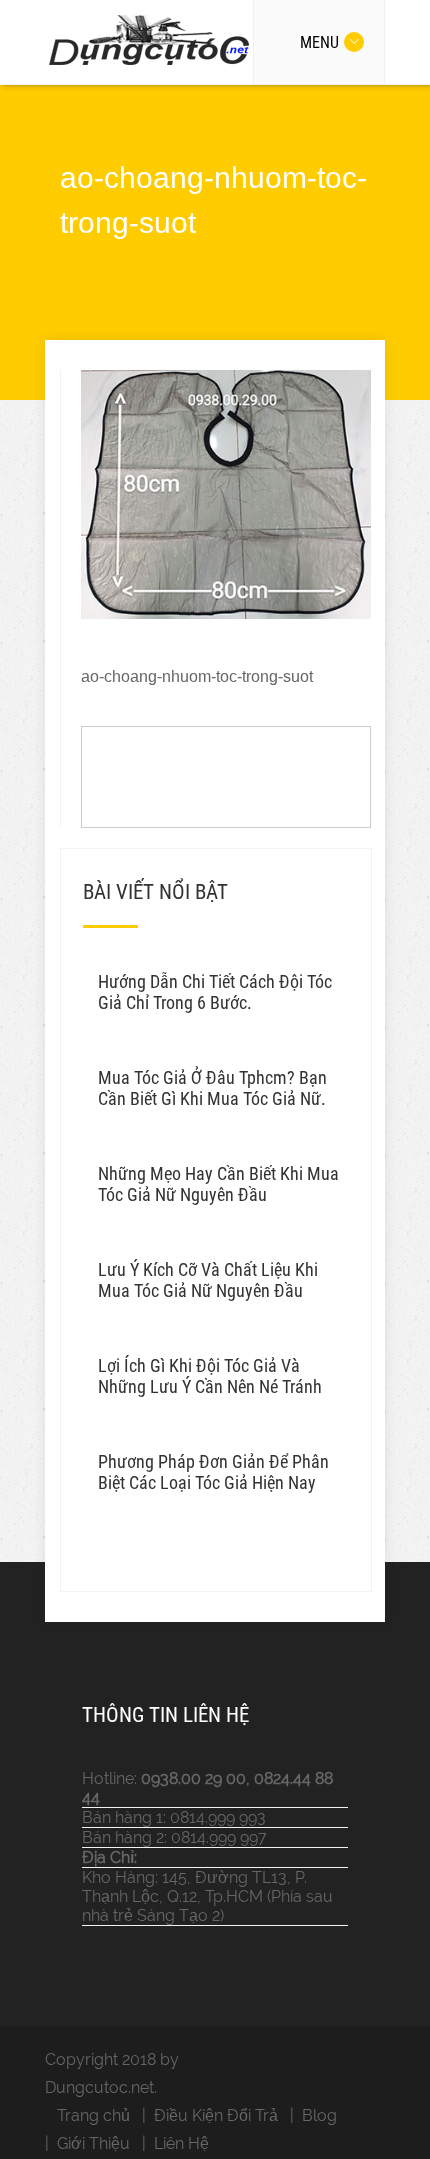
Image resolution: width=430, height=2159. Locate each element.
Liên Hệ (181, 2143)
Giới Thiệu (93, 2143)
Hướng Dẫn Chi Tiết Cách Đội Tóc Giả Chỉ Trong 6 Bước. (215, 992)
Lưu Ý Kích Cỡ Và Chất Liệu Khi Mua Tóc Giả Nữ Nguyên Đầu (208, 1280)
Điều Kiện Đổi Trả (216, 2115)
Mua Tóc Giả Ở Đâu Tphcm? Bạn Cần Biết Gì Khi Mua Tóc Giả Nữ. (212, 1088)
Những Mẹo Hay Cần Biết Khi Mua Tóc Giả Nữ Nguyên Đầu (218, 1184)
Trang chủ (93, 2115)
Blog (319, 2115)
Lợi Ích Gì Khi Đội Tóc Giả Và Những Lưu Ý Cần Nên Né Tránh (210, 1376)
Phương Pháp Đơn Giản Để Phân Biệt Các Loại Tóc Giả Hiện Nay (213, 1472)
